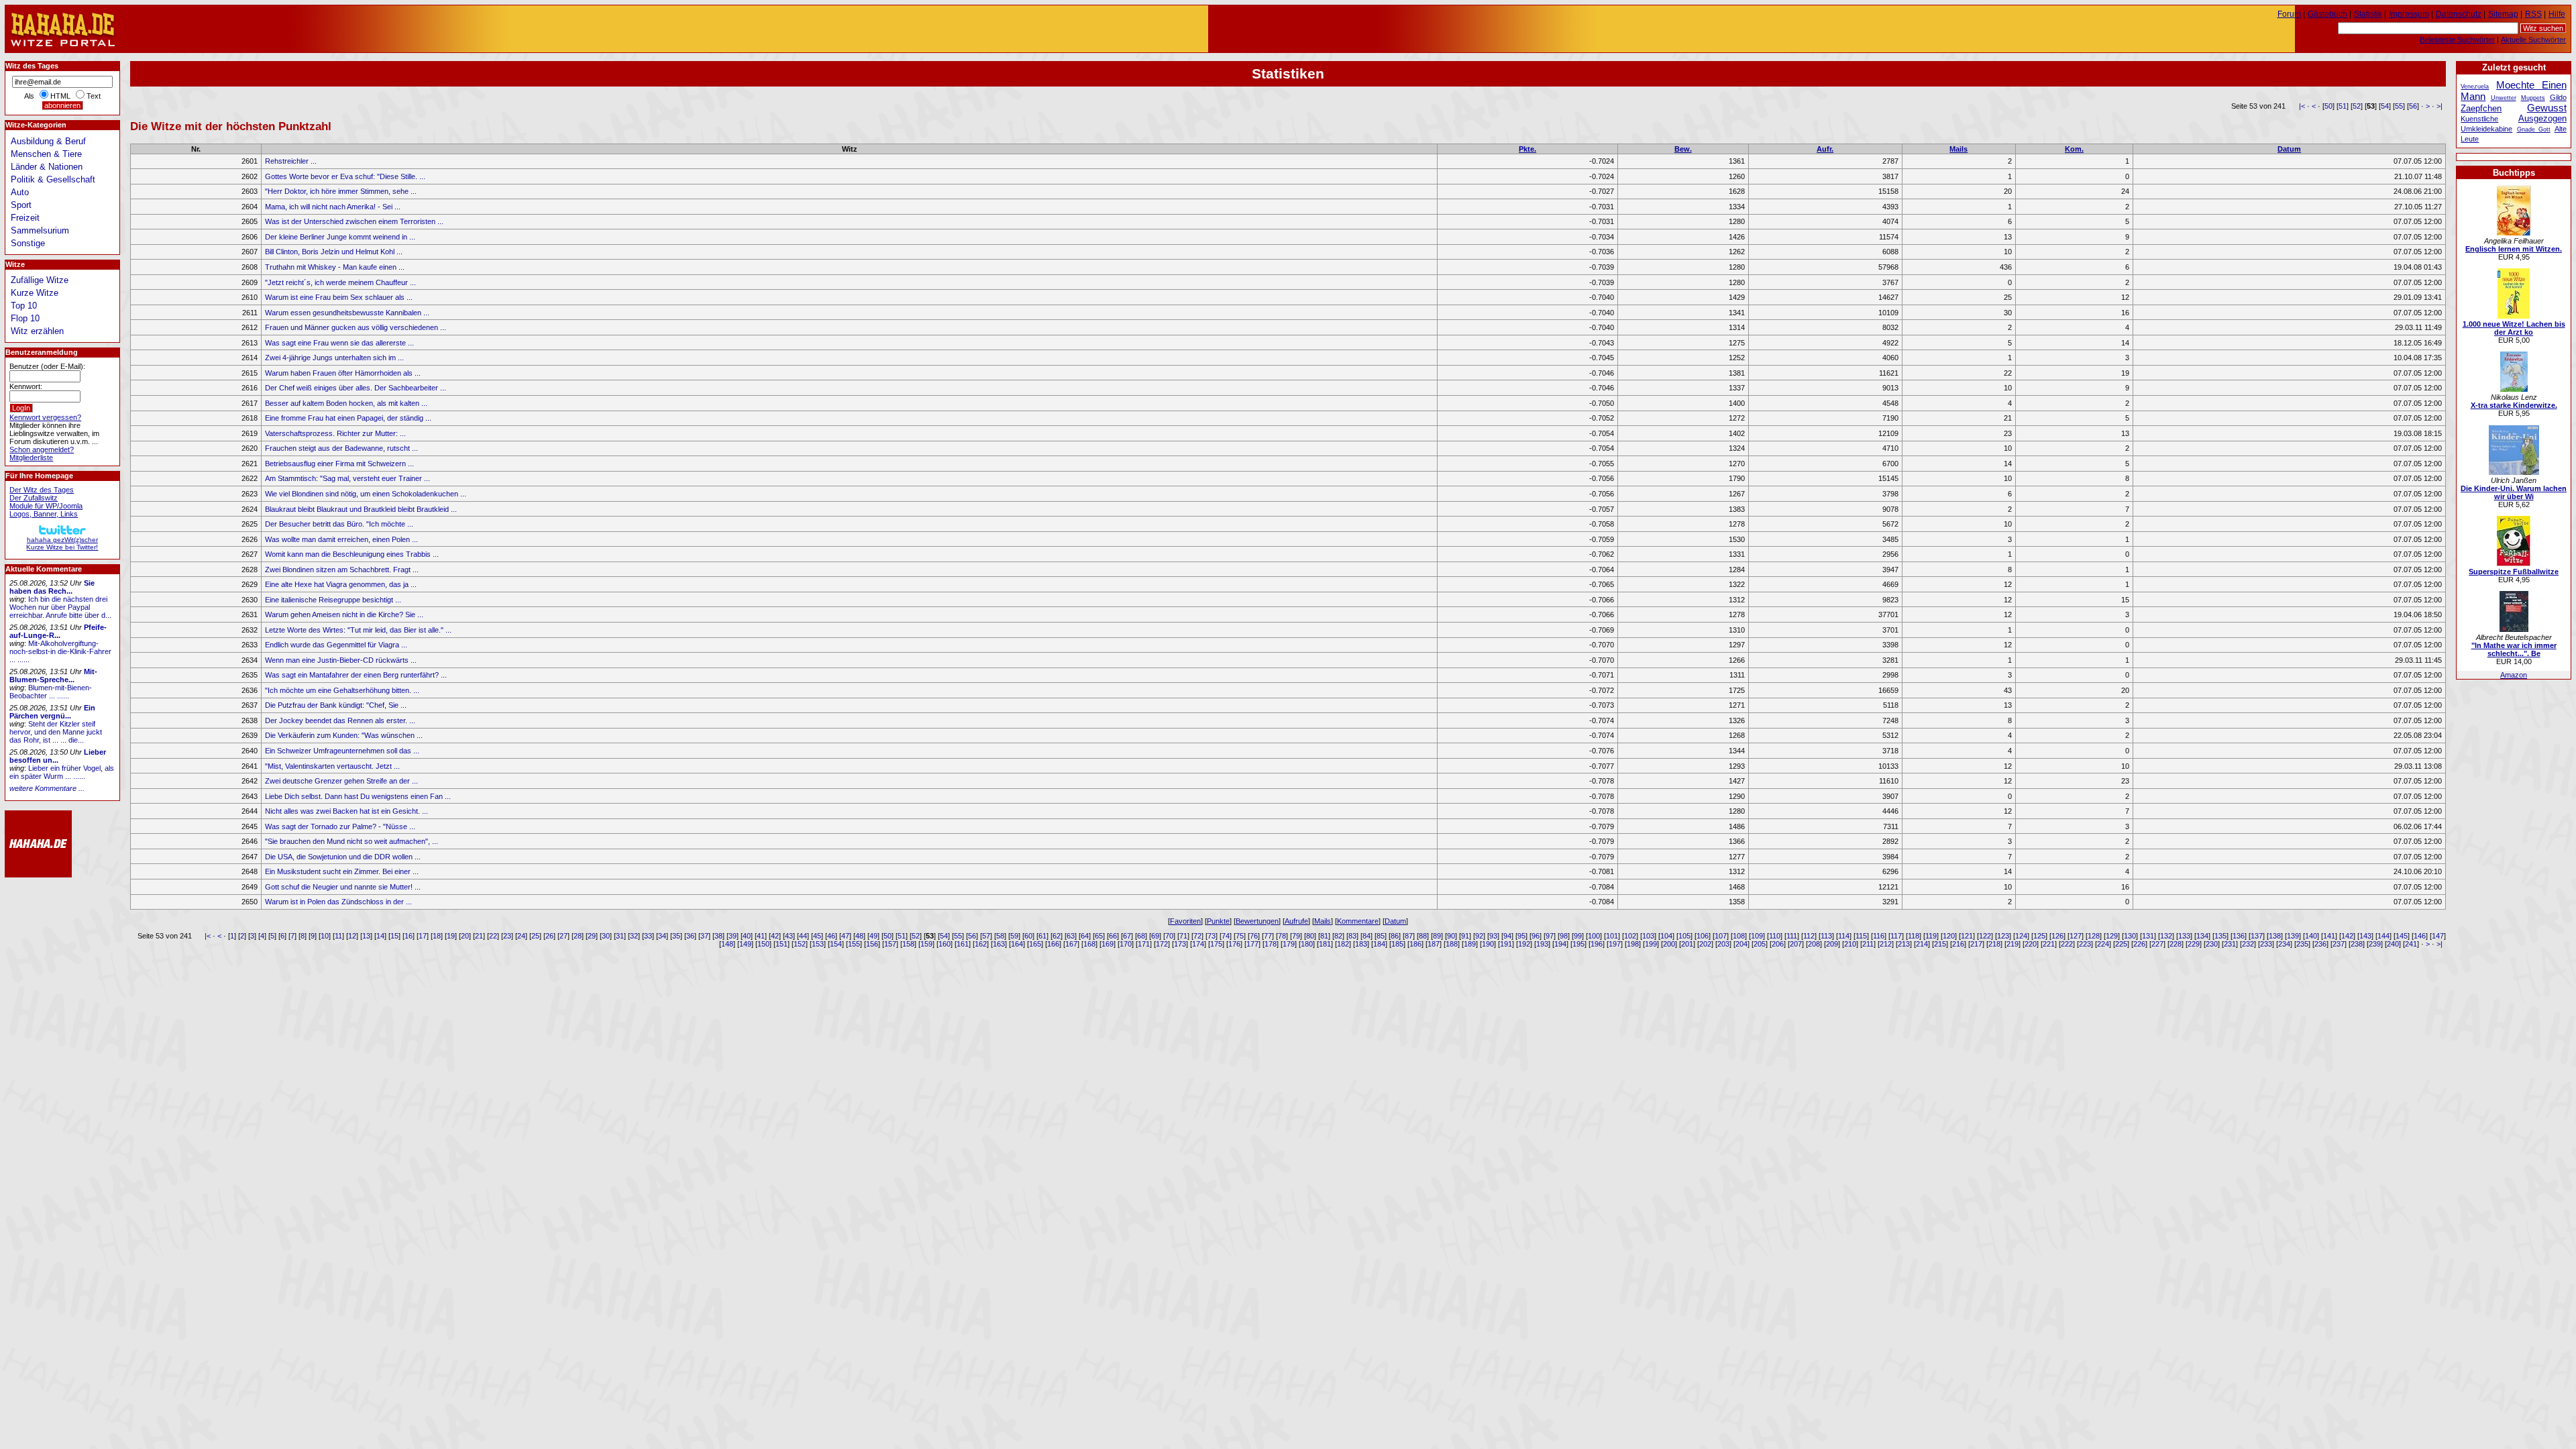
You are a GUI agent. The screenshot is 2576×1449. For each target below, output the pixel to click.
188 (1452, 944)
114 (1844, 936)
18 (437, 936)
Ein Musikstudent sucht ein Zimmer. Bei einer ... (342, 871)
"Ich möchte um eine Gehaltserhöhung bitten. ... (342, 690)
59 (1014, 936)
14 (380, 936)
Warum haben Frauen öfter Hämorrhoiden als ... (343, 373)
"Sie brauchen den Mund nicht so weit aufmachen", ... (352, 841)
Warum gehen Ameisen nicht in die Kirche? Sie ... (344, 614)
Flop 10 (25, 318)
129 (2112, 936)
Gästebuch (2327, 14)
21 (479, 936)
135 (2220, 936)
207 (1796, 944)
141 (2329, 936)
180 (1307, 944)
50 (2328, 106)
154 (836, 944)
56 (2413, 106)
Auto (20, 192)
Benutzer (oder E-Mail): (47, 366)
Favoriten (1185, 921)
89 (1437, 936)
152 (800, 944)
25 (535, 936)
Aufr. (1825, 149)
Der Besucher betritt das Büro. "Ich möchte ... (339, 524)
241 (2411, 944)
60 (1028, 936)
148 (727, 944)
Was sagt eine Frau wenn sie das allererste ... (339, 343)
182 (1343, 944)
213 (1904, 944)
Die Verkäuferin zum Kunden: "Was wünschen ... (344, 735)
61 (1042, 936)
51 (2343, 106)
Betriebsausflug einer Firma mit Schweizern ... (339, 464)
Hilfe (2557, 14)
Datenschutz (2459, 14)
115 (1861, 936)
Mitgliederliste (31, 458)
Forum (2289, 14)
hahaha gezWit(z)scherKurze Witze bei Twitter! (62, 543)
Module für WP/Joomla (46, 506)
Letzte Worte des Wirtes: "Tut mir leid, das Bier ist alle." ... (358, 630)
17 (423, 936)
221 (2049, 944)
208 (1814, 944)
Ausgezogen (2542, 118)
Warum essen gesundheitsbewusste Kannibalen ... (347, 313)
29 (592, 936)
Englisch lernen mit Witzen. (2514, 249)
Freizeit (25, 218)
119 (1931, 936)
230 (2212, 944)
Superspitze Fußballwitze (2514, 572)
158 (908, 944)
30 (606, 936)
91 (1465, 936)
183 (1361, 944)
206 (1778, 944)
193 (1542, 944)
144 (2383, 936)
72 (1197, 936)
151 (782, 944)
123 (2003, 936)
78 (1282, 936)
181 (1325, 944)
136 (2239, 936)
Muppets (2533, 98)
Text (94, 96)
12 (352, 936)
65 (1099, 936)
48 (859, 936)
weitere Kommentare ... (47, 788)
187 (1434, 944)
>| (2439, 106)
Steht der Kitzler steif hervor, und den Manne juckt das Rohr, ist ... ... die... (56, 732)
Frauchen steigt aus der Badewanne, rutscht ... (341, 448)
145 (2402, 936)
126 (2057, 936)
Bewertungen (1257, 921)
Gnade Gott (2534, 129)
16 (409, 936)
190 (1488, 944)
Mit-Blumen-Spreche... (53, 676)
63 (1071, 936)
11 (338, 936)
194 (1560, 944)
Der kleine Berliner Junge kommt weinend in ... (340, 237)
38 (718, 936)
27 (563, 936)
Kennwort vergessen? (45, 417)
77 (1268, 936)
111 (1792, 936)
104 (1666, 936)
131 (2148, 936)
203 (1723, 944)
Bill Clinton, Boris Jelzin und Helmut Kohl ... (334, 252)
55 (2399, 106)
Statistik (2368, 14)
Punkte (1218, 921)
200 (1669, 944)
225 (2121, 944)
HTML (60, 96)
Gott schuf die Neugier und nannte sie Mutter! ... (343, 887)
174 (1198, 944)
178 (1271, 944)
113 (1826, 936)
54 (2385, 106)
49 (873, 936)
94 (1507, 936)
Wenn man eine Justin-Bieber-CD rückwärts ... (341, 660)
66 (1113, 936)
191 (1506, 944)
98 (1564, 936)
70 (1169, 936)
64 (1085, 936)
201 (1687, 944)
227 (2157, 944)
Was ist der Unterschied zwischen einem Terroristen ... (354, 221)
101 (1612, 936)
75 (1240, 936)
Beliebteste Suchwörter (2457, 40)
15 (394, 936)
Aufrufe (1296, 921)
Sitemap (2503, 14)
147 (2438, 936)
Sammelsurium (40, 230)
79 (1296, 936)
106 (1703, 936)
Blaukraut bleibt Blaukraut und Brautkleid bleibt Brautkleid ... (361, 509)
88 (1423, 936)
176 (1234, 944)
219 (2012, 944)
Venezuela (2475, 87)
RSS (2533, 14)
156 (872, 944)
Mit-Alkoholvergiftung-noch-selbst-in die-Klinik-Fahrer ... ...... (60, 651)
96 (1536, 936)
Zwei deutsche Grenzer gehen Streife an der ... (341, 781)
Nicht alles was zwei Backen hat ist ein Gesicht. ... (346, 811)
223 (2085, 944)
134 (2202, 936)
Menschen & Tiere (46, 154)
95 (1521, 936)
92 (1479, 936)
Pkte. (1527, 149)
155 (854, 944)
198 (1633, 944)
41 (761, 936)
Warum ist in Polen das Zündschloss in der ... (338, 902)
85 (1381, 936)
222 (2067, 944)
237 (2339, 944)
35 (676, 936)
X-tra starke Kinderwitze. (2514, 405)
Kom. (2074, 149)
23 (507, 936)
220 (2031, 944)
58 (1000, 936)
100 (1594, 936)
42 (775, 936)
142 (2347, 936)
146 (2420, 936)
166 (1053, 944)
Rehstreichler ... (291, 161)
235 (2302, 944)
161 (963, 944)
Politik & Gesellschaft (53, 179)
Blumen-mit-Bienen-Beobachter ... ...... (51, 692)
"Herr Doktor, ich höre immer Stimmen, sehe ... (341, 191)
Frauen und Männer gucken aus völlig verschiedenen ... (356, 327)
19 (451, 936)
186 (1415, 944)
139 (2293, 936)
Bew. (1683, 149)
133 (2184, 936)
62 (1057, 936)
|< (2302, 106)
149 (745, 944)
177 (1252, 944)
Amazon (2514, 675)
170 (1126, 944)
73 (1212, 936)
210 (1850, 944)
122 (1985, 936)
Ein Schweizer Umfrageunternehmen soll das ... (342, 751)
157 (890, 944)
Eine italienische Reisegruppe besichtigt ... (333, 600)
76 (1254, 936)
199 (1651, 944)
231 (2230, 944)
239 (2375, 944)
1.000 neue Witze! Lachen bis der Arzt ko (2514, 328)
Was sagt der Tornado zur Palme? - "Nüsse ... (340, 826)
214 (1922, 944)
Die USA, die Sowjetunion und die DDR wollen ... (343, 857)
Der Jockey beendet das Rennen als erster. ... (340, 720)
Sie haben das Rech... (52, 587)
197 (1615, 944)
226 (2139, 944)
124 (2021, 936)
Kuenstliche (2479, 119)
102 (1630, 936)
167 (1071, 944)
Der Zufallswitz (34, 498)
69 (1155, 936)
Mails (1958, 149)
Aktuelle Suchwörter (2533, 40)
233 (2266, 944)
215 (1940, 944)
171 (1144, 944)
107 (1721, 936)
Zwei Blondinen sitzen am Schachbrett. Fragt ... (342, 570)
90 (1451, 936)
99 (1578, 936)
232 (2248, 944)
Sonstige (28, 243)
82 (1338, 936)
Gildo (2558, 97)
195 (1578, 944)
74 (1226, 936)
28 (578, 936)
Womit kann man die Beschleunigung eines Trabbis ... (352, 554)
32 (634, 936)
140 (2311, 936)
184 (1379, 944)
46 (831, 936)
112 (1809, 936)
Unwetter (2504, 98)
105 (1684, 936)
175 (1216, 944)
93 (1493, 936)
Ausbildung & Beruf (48, 141)
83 (1352, 936)
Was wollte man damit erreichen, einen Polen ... (341, 539)
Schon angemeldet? (42, 449)
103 (1648, 936)
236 (2320, 944)
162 (981, 944)
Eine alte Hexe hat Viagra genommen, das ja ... (341, 584)
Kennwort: (26, 386)
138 (2275, 936)
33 (648, 936)
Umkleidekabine (2486, 129)
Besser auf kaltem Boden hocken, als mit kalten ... (346, 403)
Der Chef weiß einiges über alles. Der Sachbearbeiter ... (356, 388)
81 (1324, 936)
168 (1089, 944)
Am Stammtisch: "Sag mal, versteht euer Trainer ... (347, 478)
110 (1775, 936)
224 (2103, 944)
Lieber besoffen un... (58, 756)
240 (2393, 944)
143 (2365, 936)
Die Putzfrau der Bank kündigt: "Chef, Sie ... (336, 705)
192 (1524, 944)
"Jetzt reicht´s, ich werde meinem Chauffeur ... (340, 282)
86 (1395, 936)
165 (1035, 944)
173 (1180, 944)
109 (1757, 936)
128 (2094, 936)
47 (845, 936)
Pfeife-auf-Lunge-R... (58, 631)
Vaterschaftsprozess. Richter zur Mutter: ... (335, 433)
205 (1760, 944)
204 (1741, 944)
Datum (2289, 149)
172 (1162, 944)
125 (2039, 936)
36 (690, 936)
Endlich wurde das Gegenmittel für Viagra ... (336, 645)
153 (818, 944)
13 (366, 936)
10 (325, 936)
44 (803, 936)
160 (945, 944)
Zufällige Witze (40, 280)
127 (2076, 936)
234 (2284, 944)
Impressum (2409, 14)
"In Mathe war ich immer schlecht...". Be (2514, 649)
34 (662, 936)
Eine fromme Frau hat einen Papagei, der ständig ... (348, 418)
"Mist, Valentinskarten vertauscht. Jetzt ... (332, 766)
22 (493, 936)
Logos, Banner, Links (44, 514)
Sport (21, 205)
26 (549, 936)
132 (2166, 936)
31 (620, 936)
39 (733, 936)
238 (2357, 944)
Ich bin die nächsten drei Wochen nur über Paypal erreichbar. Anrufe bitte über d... (60, 607)
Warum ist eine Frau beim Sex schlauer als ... (339, 297)
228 (2176, 944)
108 (1739, 936)
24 (521, 936)
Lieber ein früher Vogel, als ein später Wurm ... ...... (62, 772)
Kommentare (1358, 921)
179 (1289, 944)
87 (1409, 936)
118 (1914, 936)
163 (999, 944)
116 (1879, 936)
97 (1550, 936)
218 (1994, 944)
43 (789, 936)
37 (704, 936)
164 (1017, 944)
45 (817, 936)
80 (1310, 936)
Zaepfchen (2481, 108)
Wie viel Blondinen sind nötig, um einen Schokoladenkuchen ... (366, 494)
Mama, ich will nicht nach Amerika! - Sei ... (333, 207)
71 (1183, 936)
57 (986, 936)
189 (1470, 944)
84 (1366, 936)
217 (1976, 944)
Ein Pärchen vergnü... (52, 712)
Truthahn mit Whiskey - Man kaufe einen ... (335, 267)
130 (2130, 936)
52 (2357, 106)
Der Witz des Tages (42, 490)
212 (1886, 944)
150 (763, 944)
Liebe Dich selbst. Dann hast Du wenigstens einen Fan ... (358, 796)
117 (1896, 936)
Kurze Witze (35, 293)
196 (1597, 944)
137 (2257, 936)
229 (2194, 944)
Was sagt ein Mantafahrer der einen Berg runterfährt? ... (356, 675)
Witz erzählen (37, 331)
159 (926, 944)
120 (1949, 936)
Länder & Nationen (47, 167)
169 (1108, 944)
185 (1397, 944)
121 (1967, 936)
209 (1832, 944)
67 (1127, 936)
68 (1141, 936)
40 (747, 936)
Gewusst (2547, 108)
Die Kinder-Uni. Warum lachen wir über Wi (2514, 492)
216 (1958, 944)
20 (465, 936)
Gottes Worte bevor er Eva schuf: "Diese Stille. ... (345, 176)
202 (1705, 944)
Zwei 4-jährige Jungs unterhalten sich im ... (334, 358)
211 (1868, 944)
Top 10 (24, 306)
